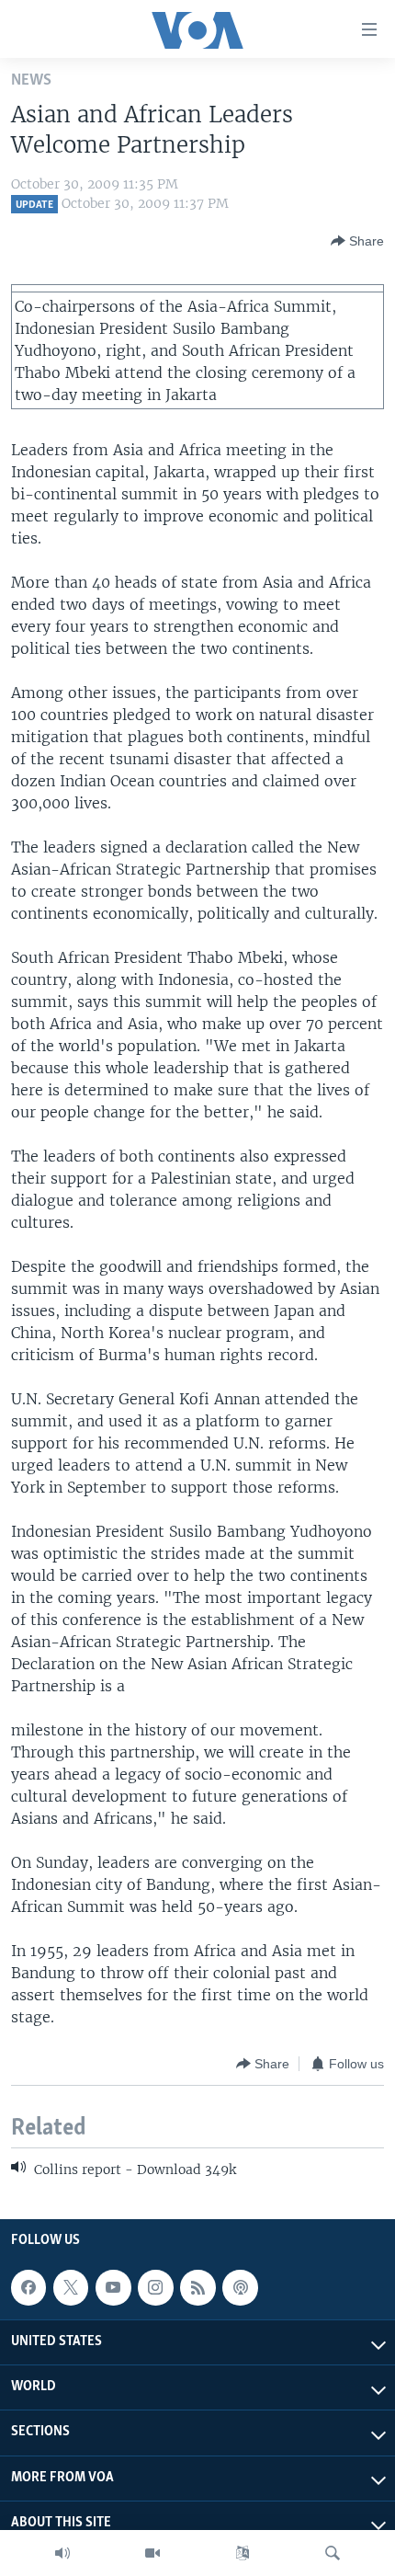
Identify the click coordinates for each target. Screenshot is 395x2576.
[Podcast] (240, 2287)
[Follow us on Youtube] (113, 2287)
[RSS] (197, 2287)
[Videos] (152, 2553)
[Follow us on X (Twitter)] (71, 2287)
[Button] (357, 241)
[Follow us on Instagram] (155, 2287)
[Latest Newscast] (62, 2553)
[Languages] (243, 2553)
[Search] (333, 2553)
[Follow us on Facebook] (28, 2287)
